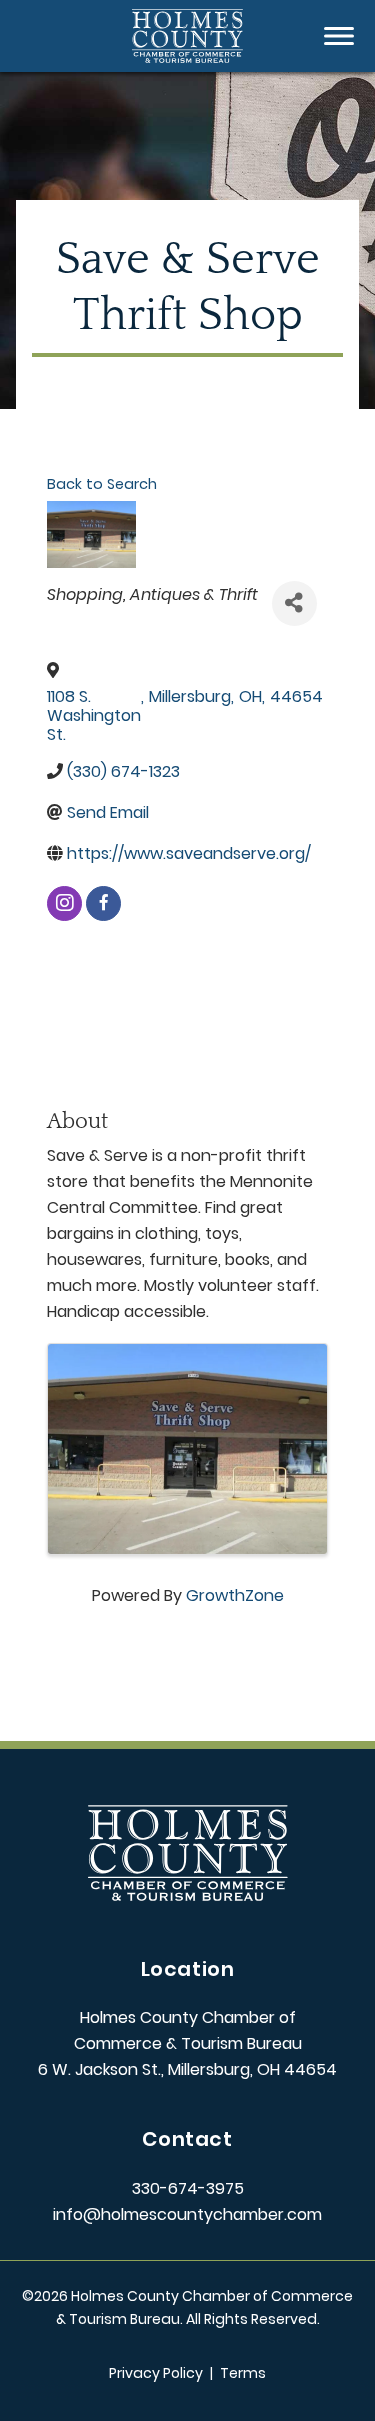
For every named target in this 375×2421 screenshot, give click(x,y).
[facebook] (103, 903)
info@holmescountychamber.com (187, 2214)
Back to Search (102, 484)
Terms (243, 2373)
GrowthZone (235, 1595)
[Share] (294, 603)
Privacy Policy (156, 2373)
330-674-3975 (188, 2188)
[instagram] (64, 903)
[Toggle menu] (339, 36)
